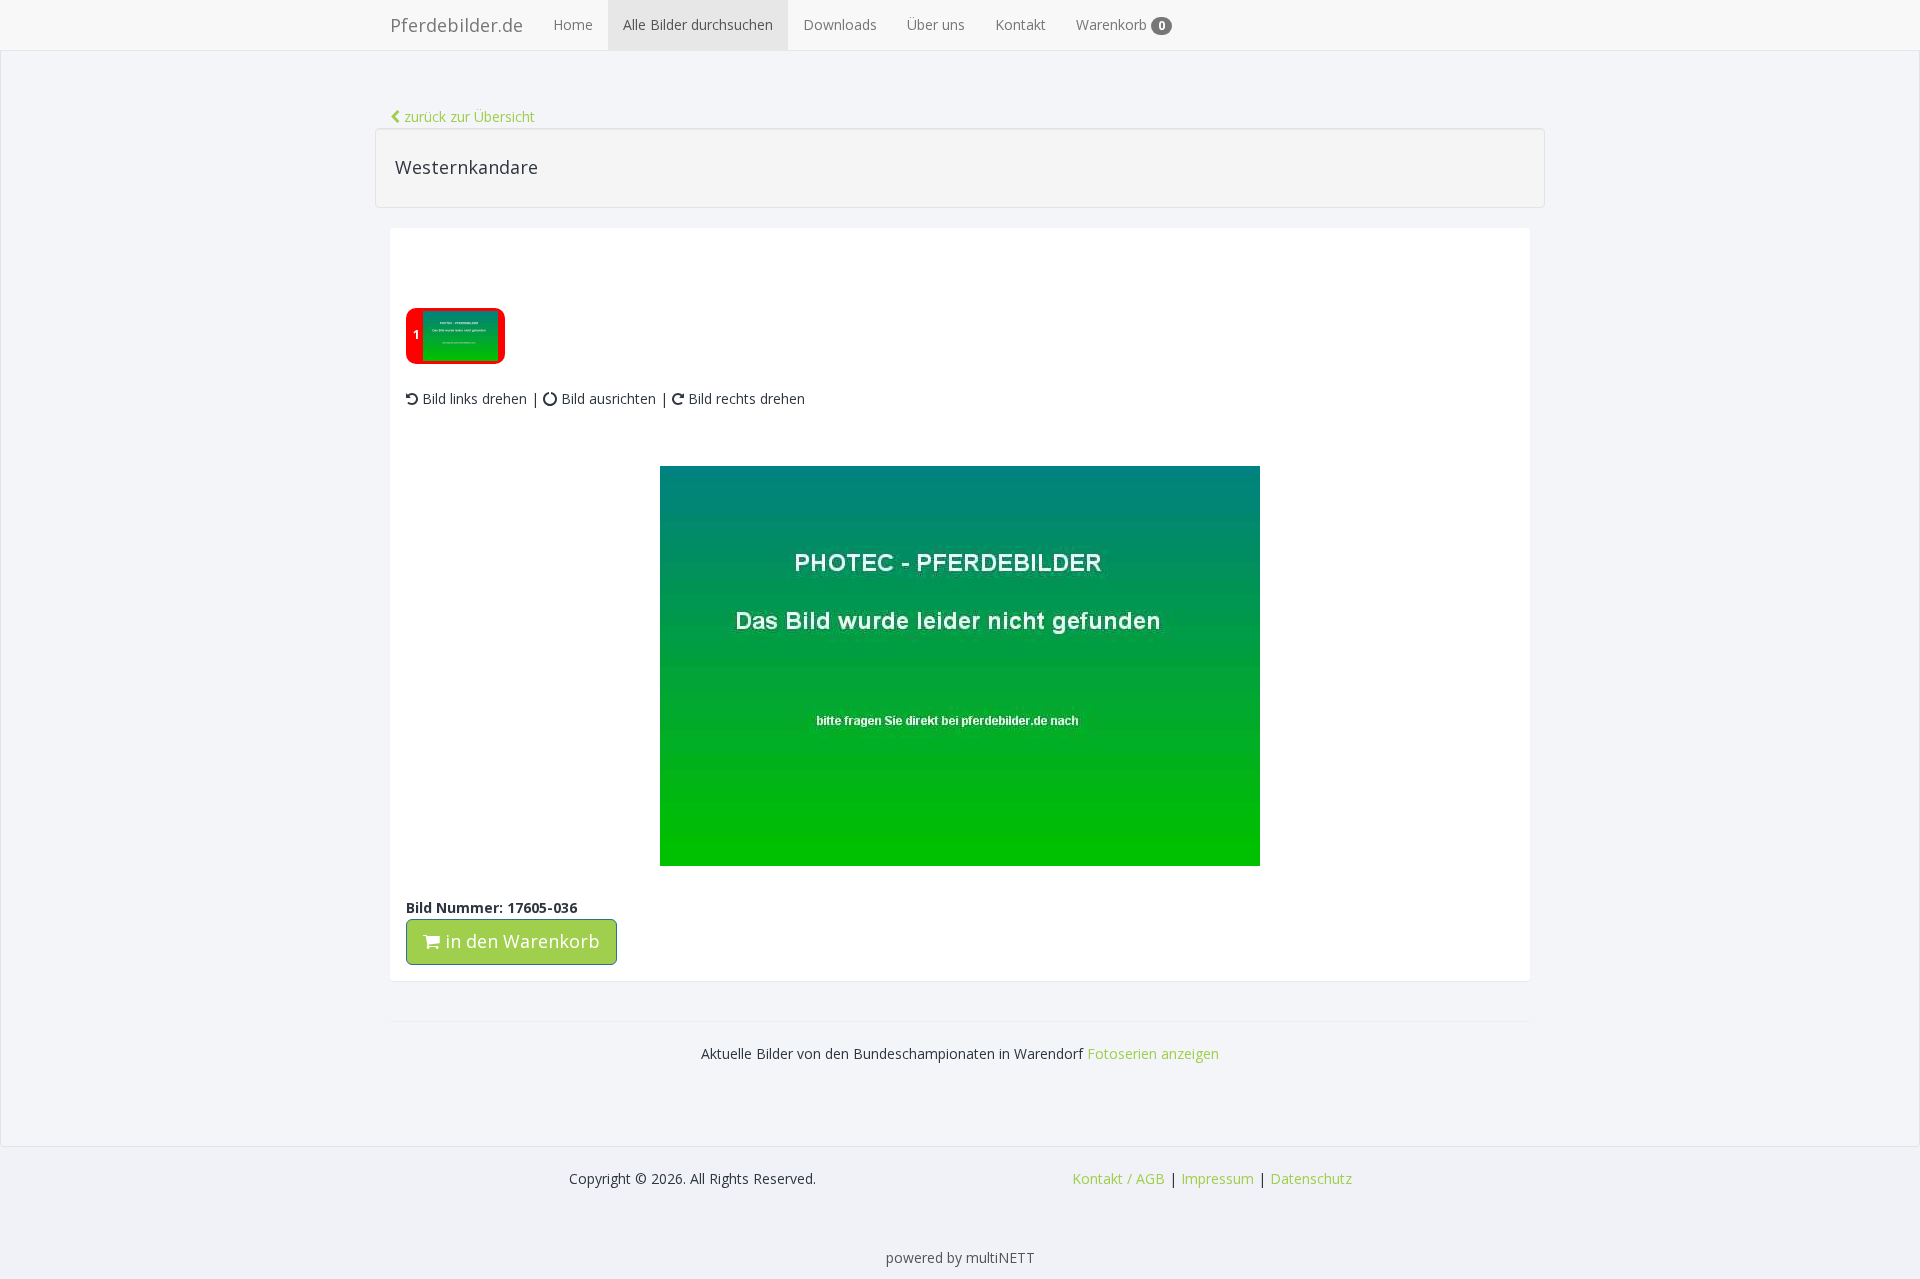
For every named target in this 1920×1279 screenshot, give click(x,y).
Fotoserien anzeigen (1153, 1053)
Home (573, 24)
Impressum (1217, 1178)
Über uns (936, 24)
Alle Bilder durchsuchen (698, 24)
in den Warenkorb (520, 941)
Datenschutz (1311, 1178)
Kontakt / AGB (1118, 1178)
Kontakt (1020, 24)
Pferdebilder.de (456, 25)
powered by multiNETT (960, 1257)
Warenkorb (1120, 24)
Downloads (840, 24)
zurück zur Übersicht (467, 116)
